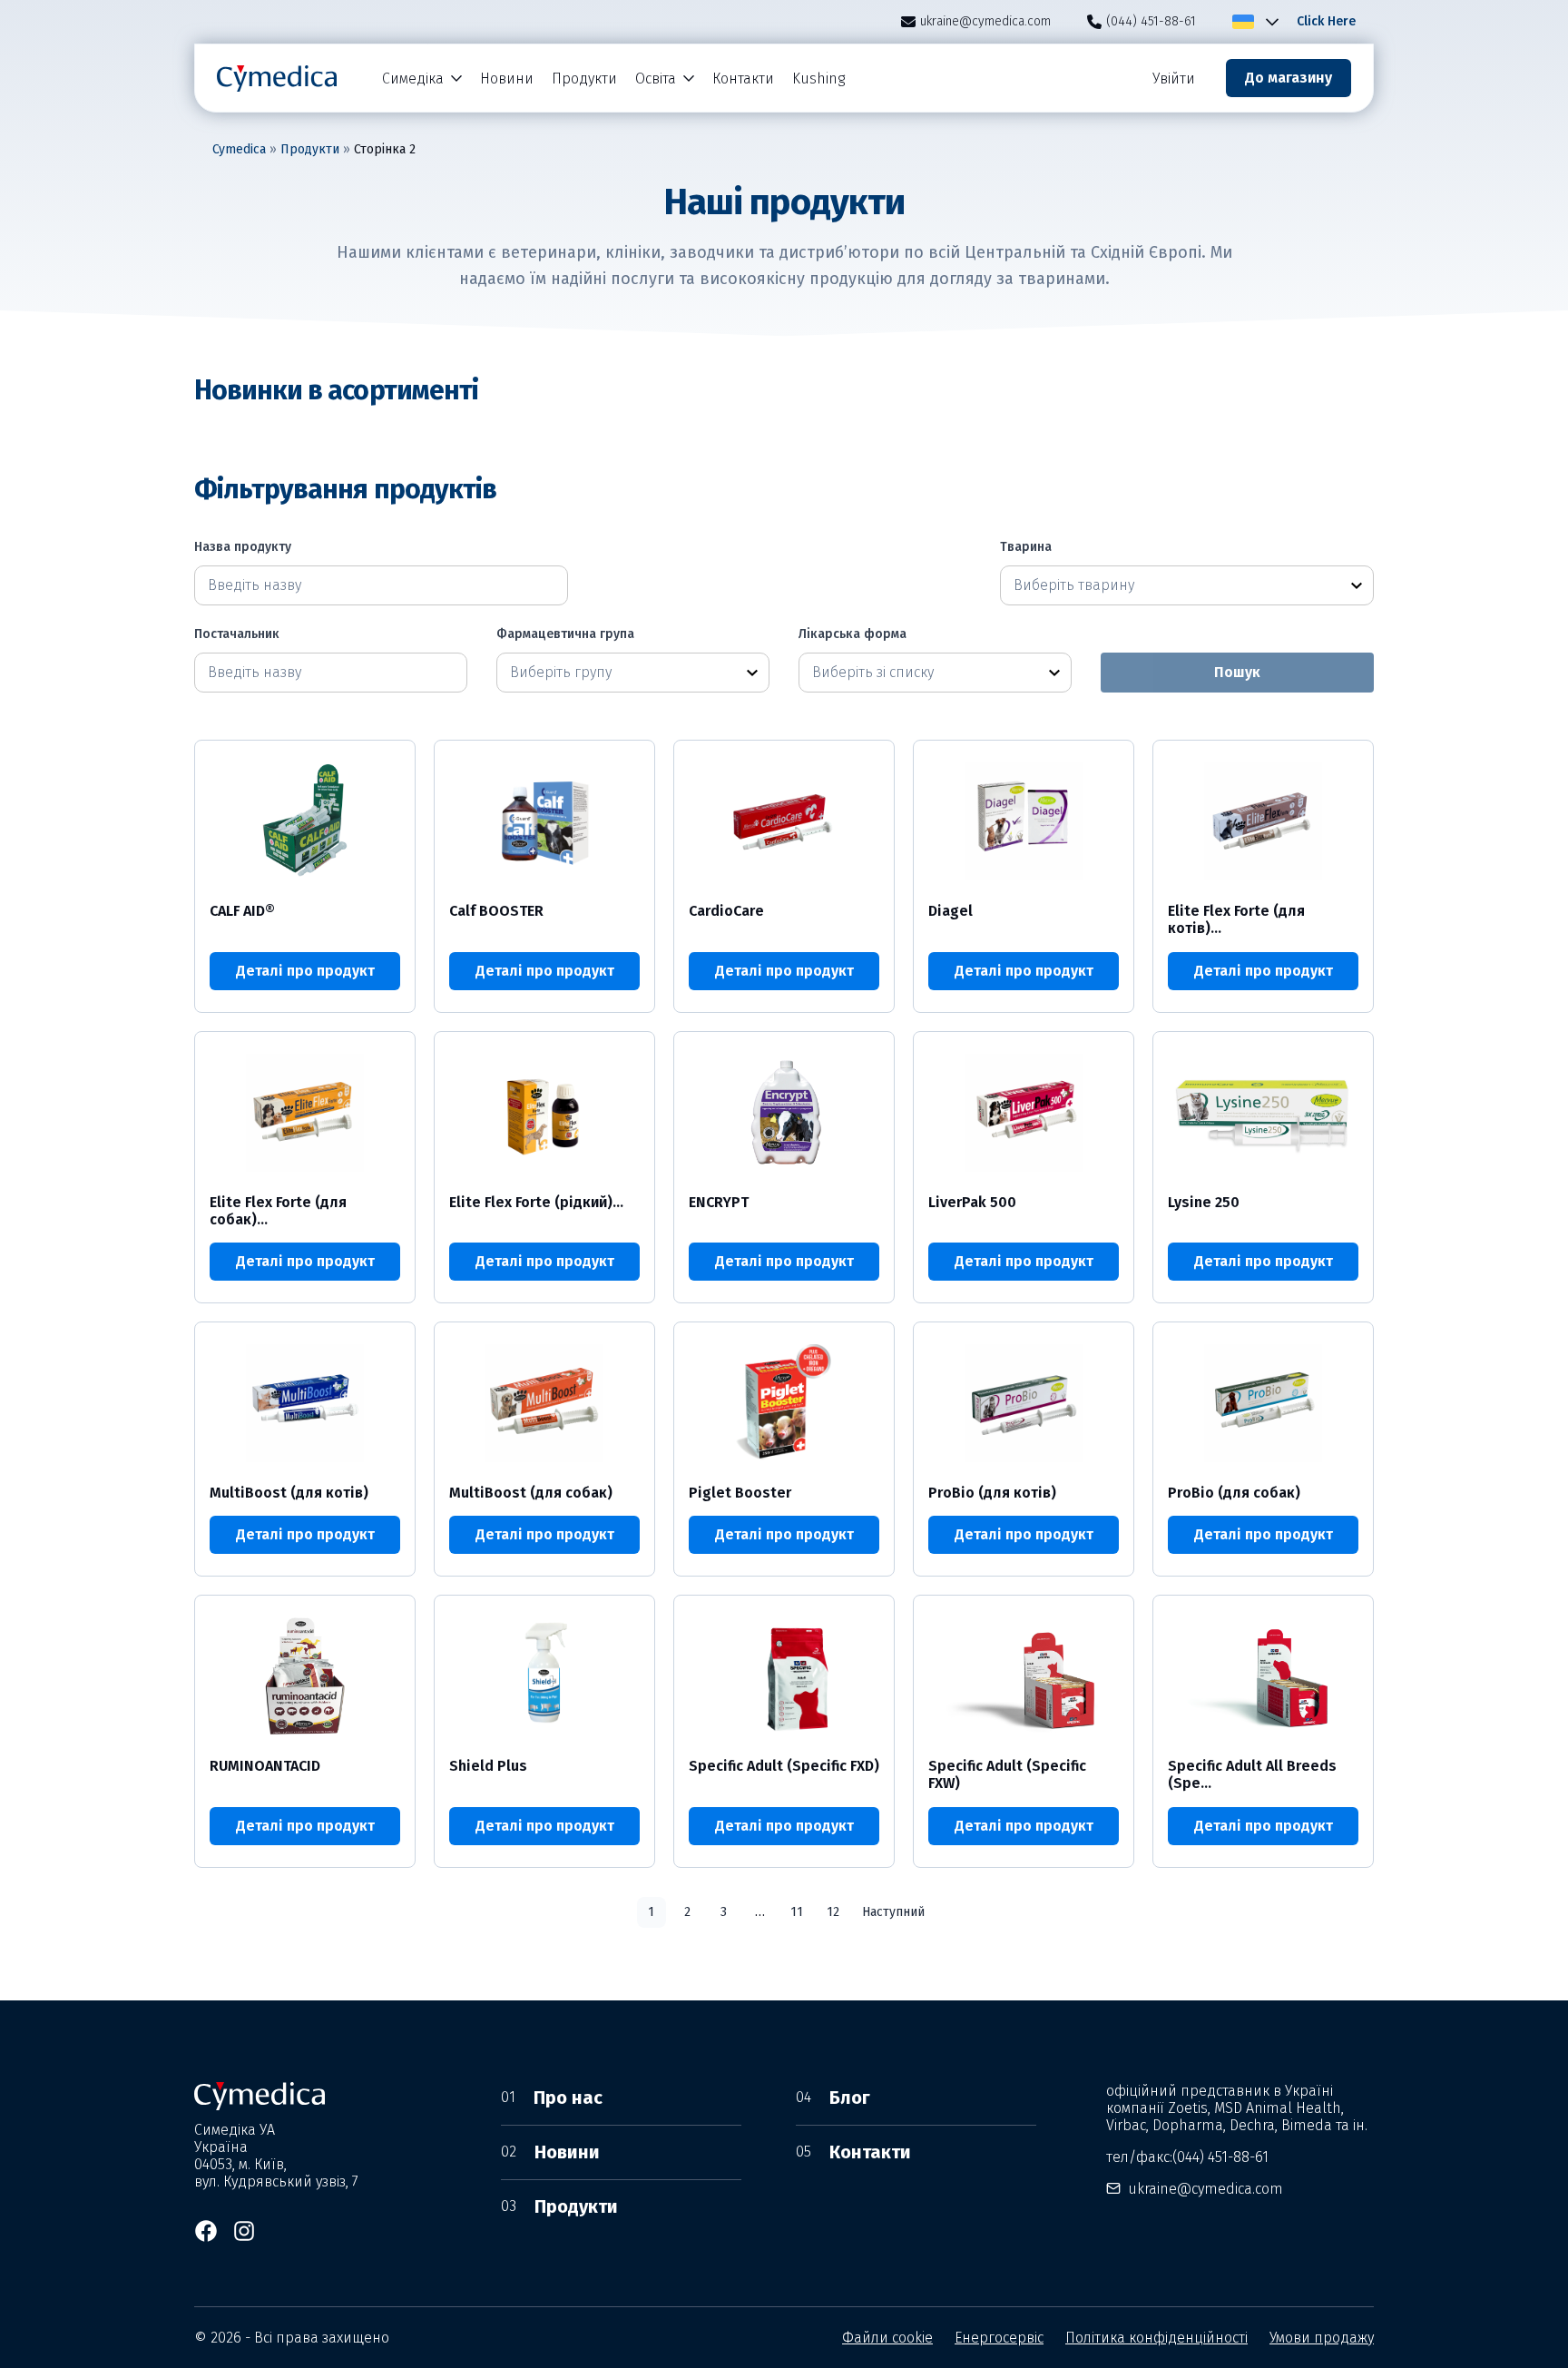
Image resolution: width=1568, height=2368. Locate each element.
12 (833, 1912)
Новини (507, 79)
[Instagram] (244, 2231)
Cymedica (239, 149)
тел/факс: (1187, 2157)
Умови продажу (1322, 2338)
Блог (833, 2098)
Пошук (1237, 672)
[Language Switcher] (1269, 22)
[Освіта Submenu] (690, 79)
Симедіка (413, 79)
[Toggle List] (1357, 585)
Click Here (1326, 21)
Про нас (552, 2098)
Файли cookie (887, 2338)
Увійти (1174, 79)
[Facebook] (206, 2231)
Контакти (743, 79)
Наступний (893, 1912)
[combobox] (1171, 585)
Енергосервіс (999, 2338)
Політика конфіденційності (1156, 2338)
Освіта (656, 79)
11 (797, 1912)
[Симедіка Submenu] (457, 79)
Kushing (818, 79)
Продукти (584, 79)
